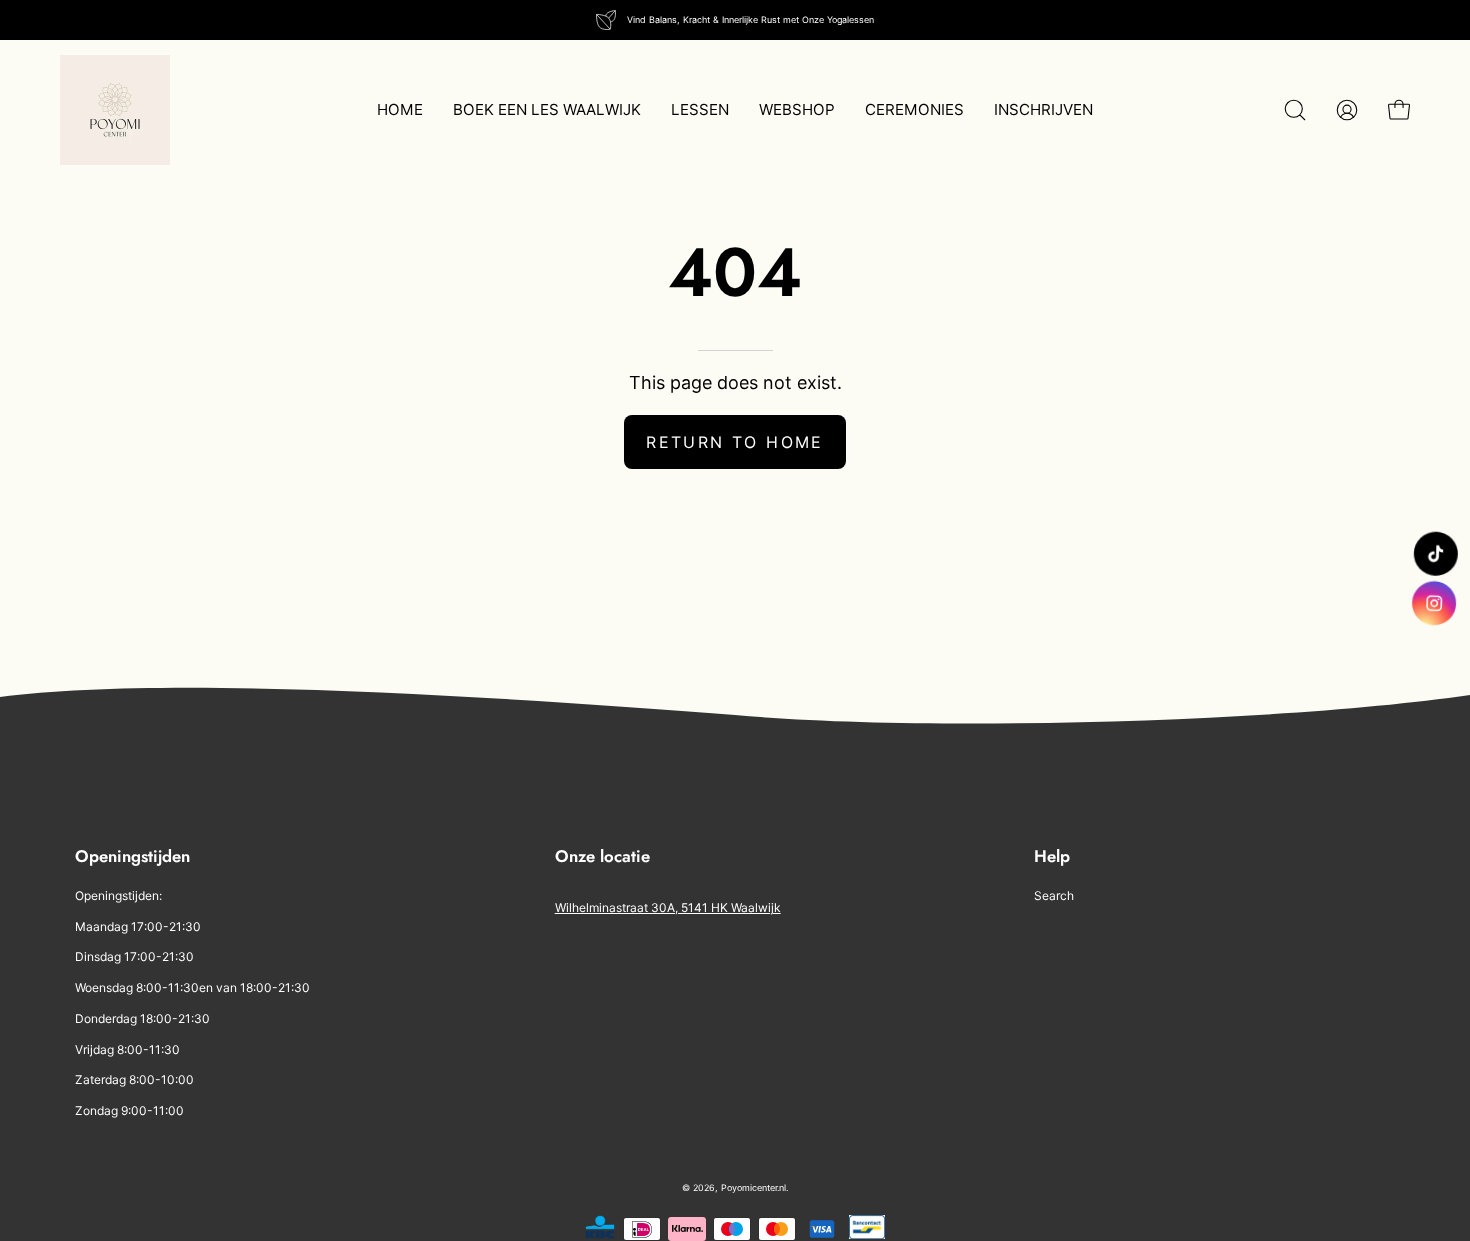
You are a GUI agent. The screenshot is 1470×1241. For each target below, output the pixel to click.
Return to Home (735, 442)
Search (1054, 895)
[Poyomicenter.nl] (115, 110)
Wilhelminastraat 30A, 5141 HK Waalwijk (668, 907)
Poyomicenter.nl (753, 1187)
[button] (1295, 110)
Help (1052, 856)
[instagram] (1436, 603)
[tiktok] (1435, 554)
